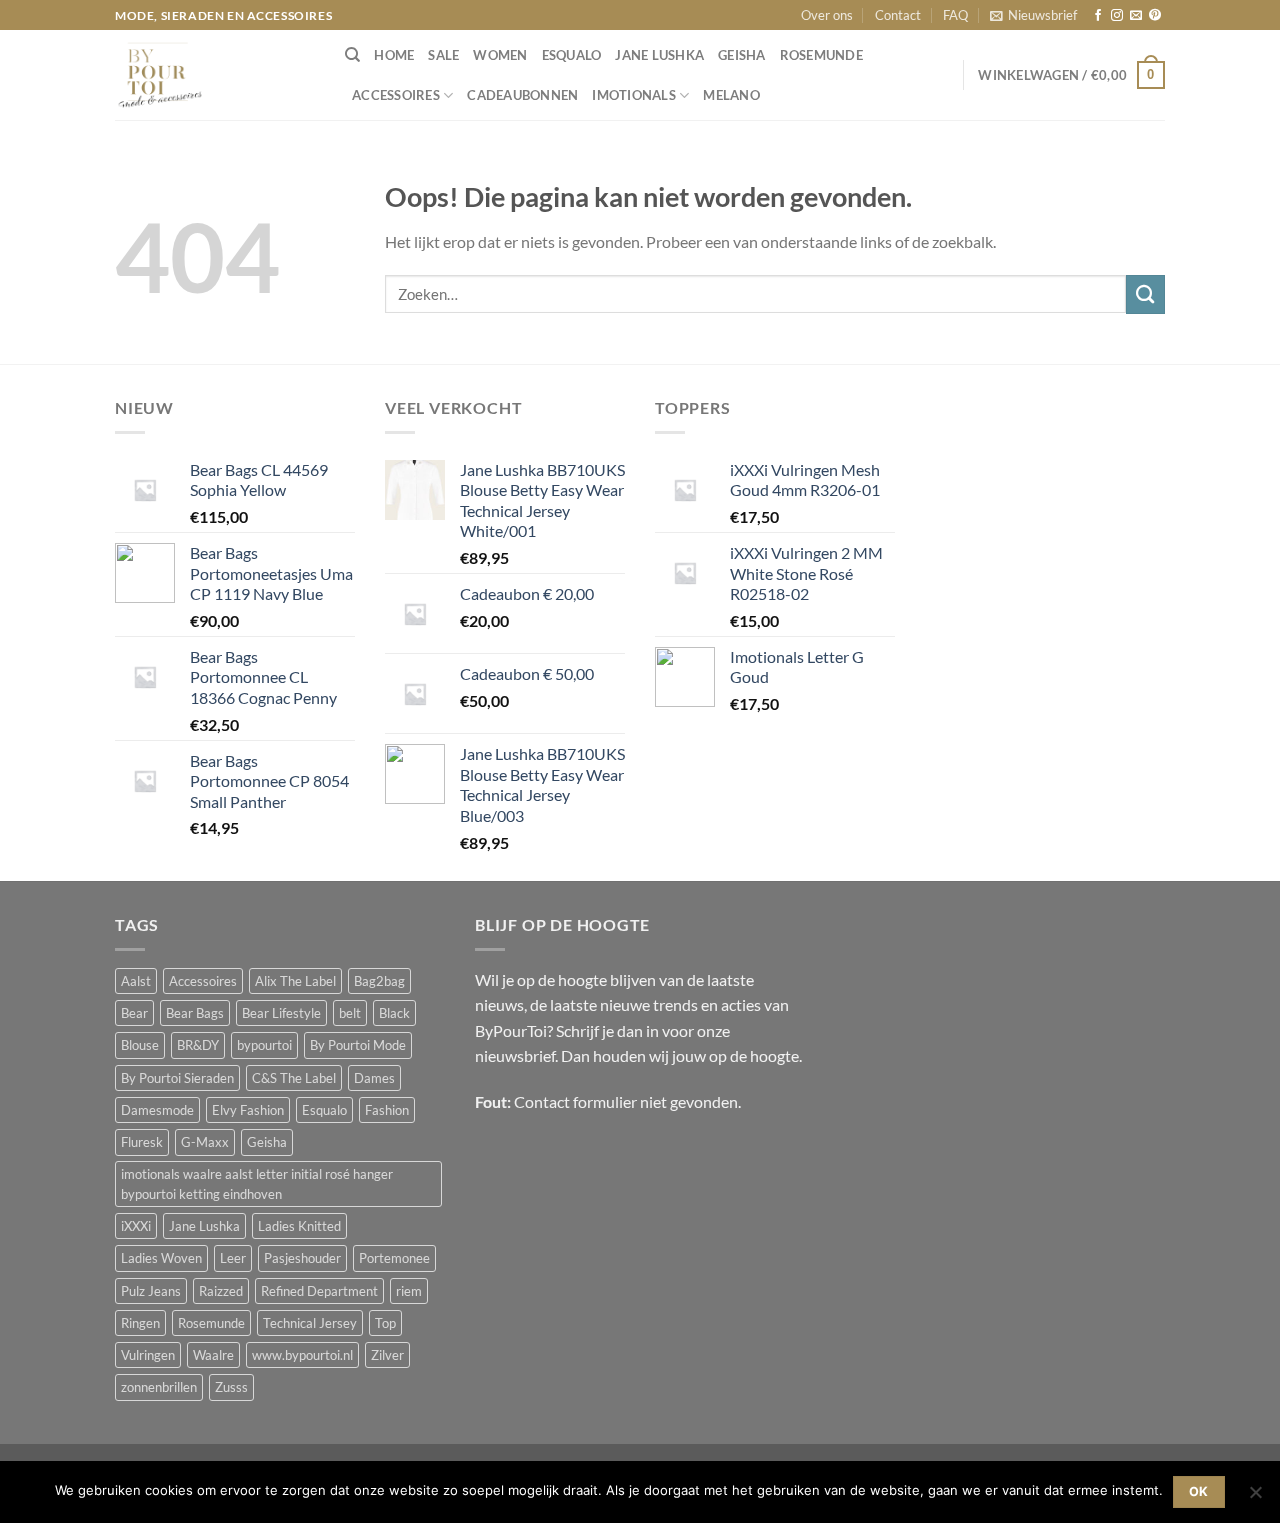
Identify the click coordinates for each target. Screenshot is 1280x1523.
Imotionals (634, 95)
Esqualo (572, 55)
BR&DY (198, 1045)
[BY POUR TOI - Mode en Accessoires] (215, 75)
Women (500, 55)
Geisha (742, 55)
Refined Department (319, 1291)
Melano (731, 95)
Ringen (140, 1323)
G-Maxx (205, 1142)
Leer (233, 1258)
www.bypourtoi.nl (302, 1355)
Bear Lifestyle (281, 1013)
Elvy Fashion (248, 1110)
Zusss (231, 1387)
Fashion (387, 1110)
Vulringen (148, 1355)
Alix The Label (295, 981)
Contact (898, 15)
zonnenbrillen (159, 1387)
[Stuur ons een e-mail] (1136, 16)
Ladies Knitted (299, 1226)
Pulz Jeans (151, 1291)
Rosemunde (821, 55)
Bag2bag (379, 981)
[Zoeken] (352, 55)
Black (394, 1013)
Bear (134, 1013)
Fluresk (142, 1142)
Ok (1199, 1491)
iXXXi (136, 1226)
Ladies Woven (161, 1258)
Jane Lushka (659, 55)
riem (409, 1291)
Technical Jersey (310, 1323)
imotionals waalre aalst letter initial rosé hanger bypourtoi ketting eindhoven (257, 1184)
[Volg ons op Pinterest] (1155, 16)
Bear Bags (195, 1013)
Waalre (213, 1355)
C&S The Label (294, 1078)
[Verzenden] (1145, 294)
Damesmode (157, 1110)
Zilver (387, 1355)
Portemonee (394, 1258)
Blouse (140, 1045)
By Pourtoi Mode (358, 1045)
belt (350, 1013)
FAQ (955, 15)
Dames (374, 1078)
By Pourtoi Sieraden (177, 1078)
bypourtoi (264, 1045)
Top (385, 1323)
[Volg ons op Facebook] (1098, 16)
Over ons (827, 15)
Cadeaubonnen (522, 95)
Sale (443, 55)
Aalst (136, 981)
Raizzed (221, 1291)
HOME (394, 55)
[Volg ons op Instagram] (1117, 16)
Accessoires (396, 95)
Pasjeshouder (302, 1258)
